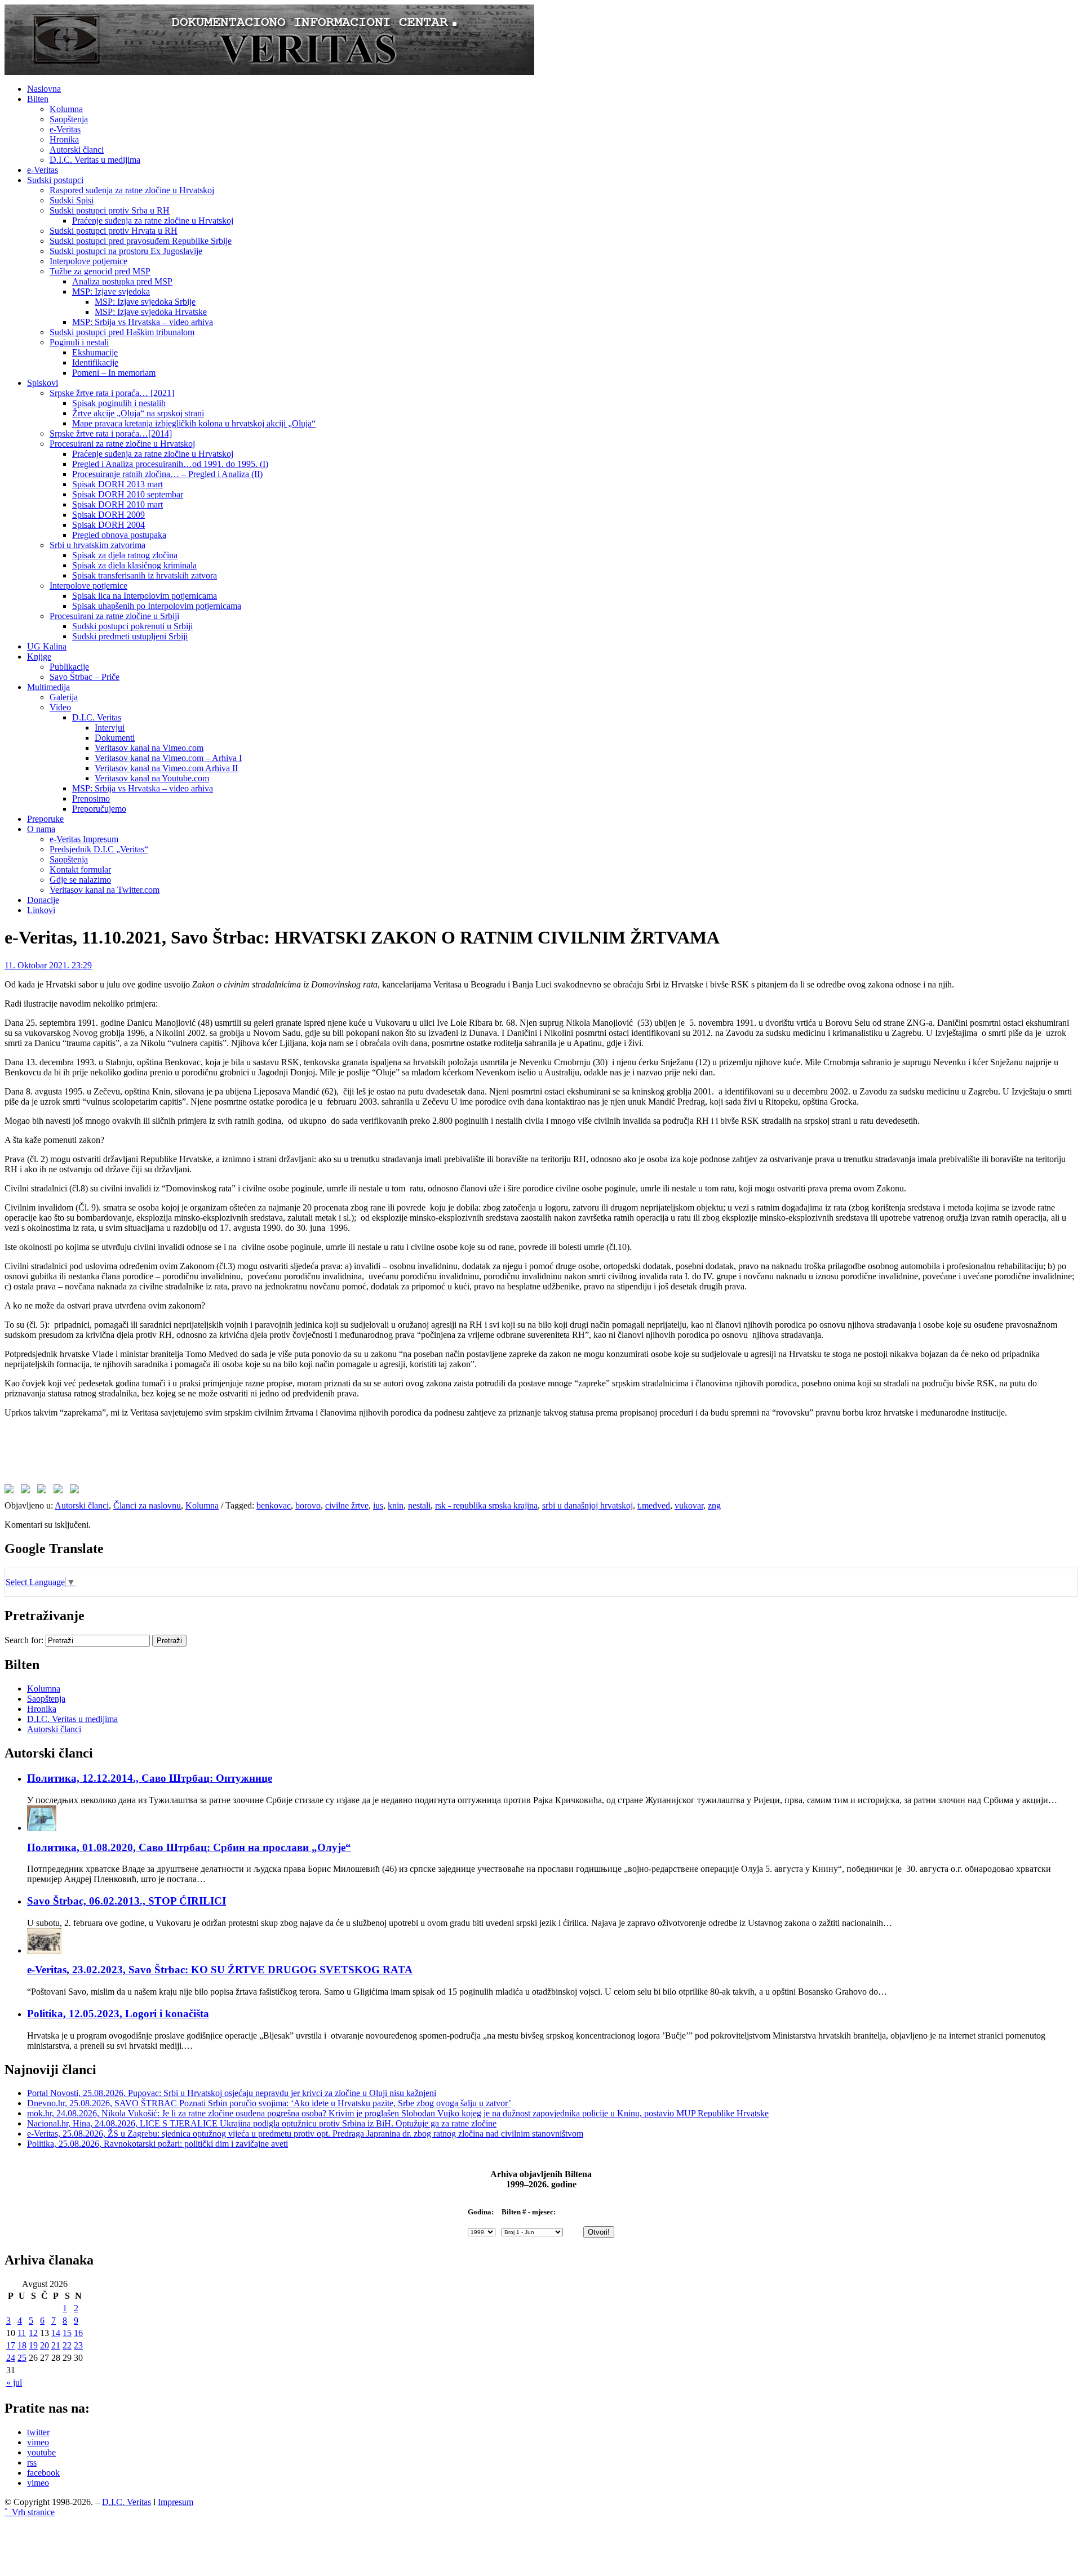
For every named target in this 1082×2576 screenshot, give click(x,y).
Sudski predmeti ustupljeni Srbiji (130, 636)
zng (714, 1505)
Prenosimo (91, 798)
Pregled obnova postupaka (119, 535)
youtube (41, 2452)
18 (22, 2345)
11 (22, 2333)
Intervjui (110, 728)
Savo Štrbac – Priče (85, 677)
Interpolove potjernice (88, 261)
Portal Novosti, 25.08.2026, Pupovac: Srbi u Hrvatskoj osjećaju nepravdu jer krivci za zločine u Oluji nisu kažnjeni (232, 2093)
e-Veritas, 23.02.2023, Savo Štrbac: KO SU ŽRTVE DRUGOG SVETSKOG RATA (220, 1970)
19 (33, 2345)
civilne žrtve (347, 1505)
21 (56, 2345)
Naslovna (44, 89)
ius (378, 1505)
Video (60, 707)
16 (78, 2333)
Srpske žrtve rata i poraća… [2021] (112, 393)
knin (396, 1505)
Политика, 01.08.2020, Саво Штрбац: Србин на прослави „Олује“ (189, 1847)
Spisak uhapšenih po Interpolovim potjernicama (157, 606)
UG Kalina (47, 646)
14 (56, 2333)
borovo (308, 1505)
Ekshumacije (95, 352)
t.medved (654, 1505)
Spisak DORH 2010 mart (117, 504)
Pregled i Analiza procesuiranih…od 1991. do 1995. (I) (170, 464)
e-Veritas (65, 129)
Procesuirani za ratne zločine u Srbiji (114, 616)
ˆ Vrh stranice (30, 2512)
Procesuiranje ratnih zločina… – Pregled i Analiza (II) (167, 474)
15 (67, 2333)
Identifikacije (95, 362)
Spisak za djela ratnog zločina (125, 555)
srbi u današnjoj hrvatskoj (587, 1505)
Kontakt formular (80, 869)
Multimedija (48, 687)
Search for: (24, 1640)
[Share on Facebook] (11, 1491)
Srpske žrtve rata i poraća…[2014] (111, 433)
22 (67, 2345)
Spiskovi (43, 383)
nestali (419, 1505)
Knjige (39, 657)
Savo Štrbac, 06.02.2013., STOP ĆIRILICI (127, 1901)
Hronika (64, 139)
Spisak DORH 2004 (108, 525)
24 (11, 2358)
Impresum (176, 2502)
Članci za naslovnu (147, 1505)
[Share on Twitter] (28, 1491)
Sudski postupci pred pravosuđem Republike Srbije (141, 241)
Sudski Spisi (72, 200)
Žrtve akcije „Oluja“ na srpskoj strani (138, 413)
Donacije (43, 900)
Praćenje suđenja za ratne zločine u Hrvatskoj (153, 221)
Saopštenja (69, 119)
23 (78, 2345)
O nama (41, 829)
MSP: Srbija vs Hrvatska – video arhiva (143, 322)
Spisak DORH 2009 (108, 515)
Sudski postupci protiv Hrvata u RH (114, 231)
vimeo (38, 2442)
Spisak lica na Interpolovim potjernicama (145, 596)
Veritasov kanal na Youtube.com (152, 778)
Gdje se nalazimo (80, 880)
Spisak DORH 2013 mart (117, 484)
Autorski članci (77, 150)
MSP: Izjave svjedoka (111, 292)
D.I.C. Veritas (97, 717)
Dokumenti (115, 738)
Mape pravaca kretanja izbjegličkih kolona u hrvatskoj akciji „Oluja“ (194, 423)
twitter (38, 2432)
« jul (14, 2383)
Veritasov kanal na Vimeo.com (149, 748)
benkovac (274, 1505)
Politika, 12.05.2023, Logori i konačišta (118, 2014)
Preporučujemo (99, 809)
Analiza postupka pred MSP (122, 281)
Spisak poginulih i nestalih (119, 403)
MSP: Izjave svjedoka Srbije (145, 302)
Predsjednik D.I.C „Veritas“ (99, 849)
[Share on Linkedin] (60, 1491)
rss (32, 2462)
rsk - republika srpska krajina (486, 1505)
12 (33, 2333)
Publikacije (69, 667)
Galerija (64, 697)
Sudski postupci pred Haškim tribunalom (122, 332)
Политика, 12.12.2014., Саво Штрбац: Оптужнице (150, 1778)
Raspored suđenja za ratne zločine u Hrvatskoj (132, 190)
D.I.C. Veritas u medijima (95, 160)
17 (11, 2345)
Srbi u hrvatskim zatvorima (97, 545)
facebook (43, 2473)
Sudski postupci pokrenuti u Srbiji (132, 626)
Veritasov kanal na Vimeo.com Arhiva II (166, 768)
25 (22, 2358)
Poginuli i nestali (79, 342)
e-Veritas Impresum (84, 839)
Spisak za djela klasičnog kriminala (134, 565)
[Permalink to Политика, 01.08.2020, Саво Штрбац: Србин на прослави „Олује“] (42, 1828)
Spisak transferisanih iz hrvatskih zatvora (145, 575)
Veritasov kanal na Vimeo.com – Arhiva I (168, 758)
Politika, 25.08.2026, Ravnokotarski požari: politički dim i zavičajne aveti (158, 2144)
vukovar (689, 1505)
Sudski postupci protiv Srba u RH (110, 210)
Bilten (38, 99)
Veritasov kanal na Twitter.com (105, 890)
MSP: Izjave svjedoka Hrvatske (151, 312)
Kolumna (66, 109)
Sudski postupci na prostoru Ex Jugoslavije (126, 251)
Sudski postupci (55, 180)
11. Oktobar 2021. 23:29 (48, 965)
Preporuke (45, 819)
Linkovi (41, 910)
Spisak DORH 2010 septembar (128, 494)
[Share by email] (77, 1491)
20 (45, 2345)
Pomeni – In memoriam (114, 373)
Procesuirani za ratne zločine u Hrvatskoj (122, 444)
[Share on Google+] (44, 1491)
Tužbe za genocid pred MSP (100, 271)
